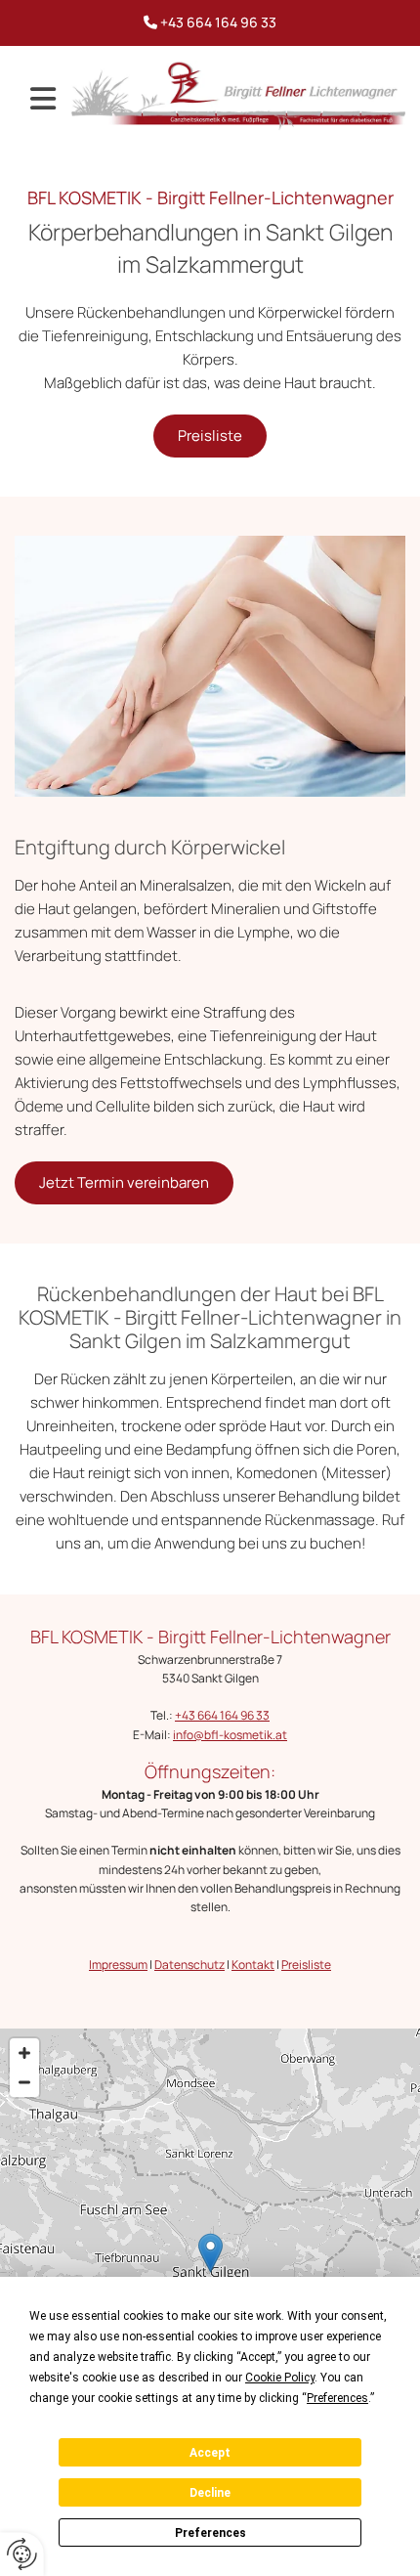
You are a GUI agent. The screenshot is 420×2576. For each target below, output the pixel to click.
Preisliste (306, 1965)
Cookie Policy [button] (280, 2378)
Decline (210, 2493)
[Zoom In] (24, 2053)
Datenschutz (189, 1965)
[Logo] (238, 96)
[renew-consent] (22, 2554)
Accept (210, 2453)
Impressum (118, 1965)
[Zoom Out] (24, 2082)
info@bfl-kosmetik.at (230, 1735)
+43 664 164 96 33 (218, 22)
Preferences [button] (337, 2398)
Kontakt (253, 1965)
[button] (43, 99)
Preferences (210, 2533)
